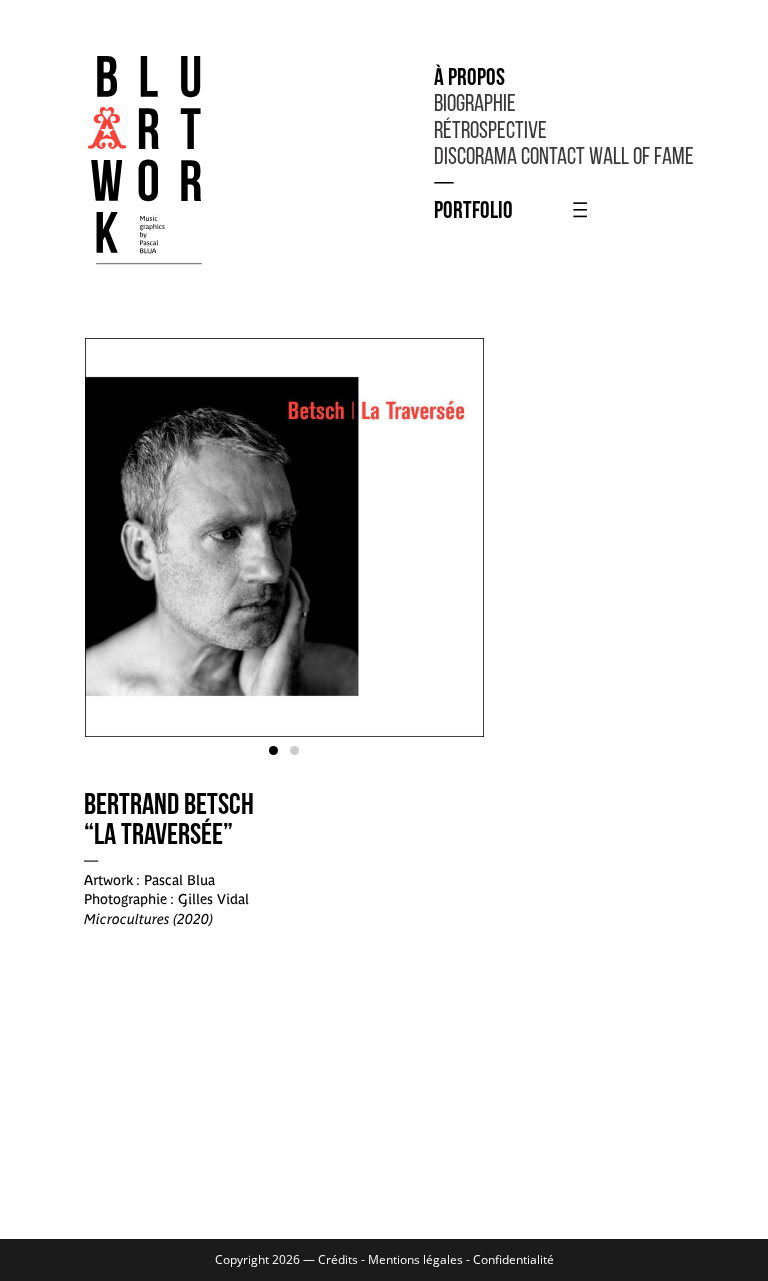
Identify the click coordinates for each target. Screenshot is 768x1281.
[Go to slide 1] (273, 750)
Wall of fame (641, 158)
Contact (553, 158)
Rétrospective (490, 132)
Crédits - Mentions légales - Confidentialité (436, 1259)
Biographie (475, 105)
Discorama (475, 158)
